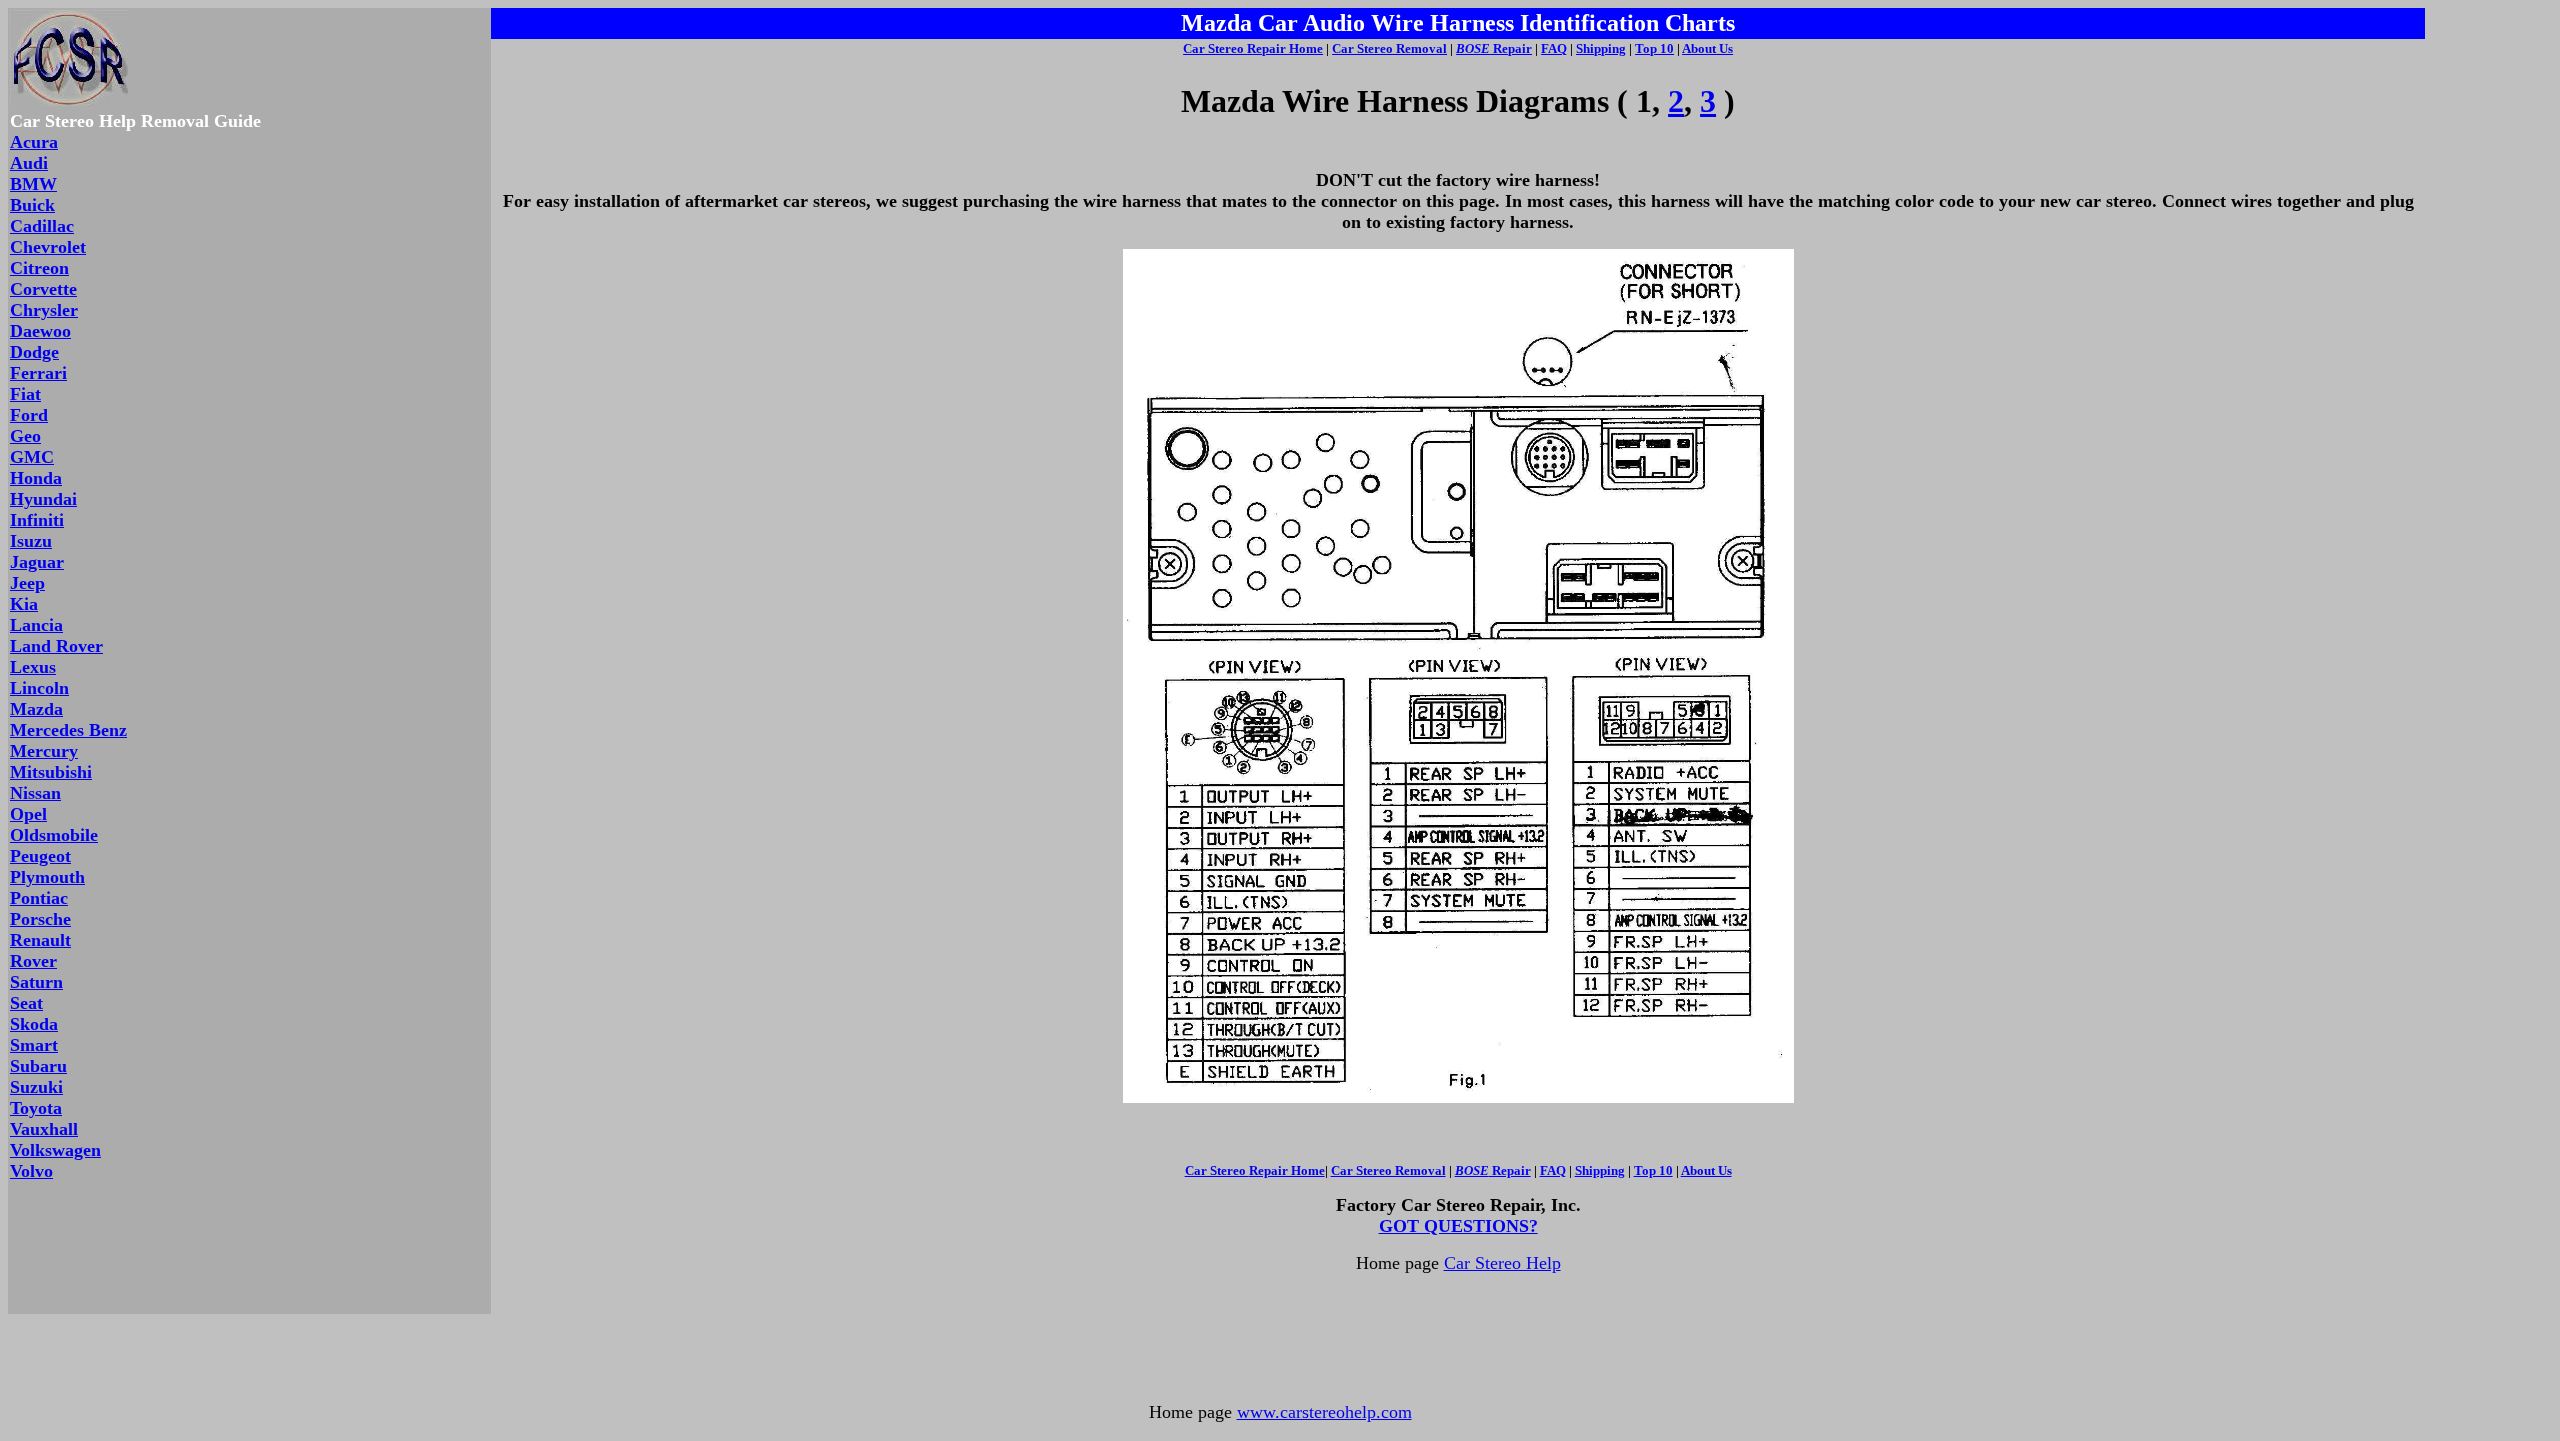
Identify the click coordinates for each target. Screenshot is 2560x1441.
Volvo (31, 1171)
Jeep (27, 583)
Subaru (38, 1066)
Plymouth (47, 877)
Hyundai (43, 499)
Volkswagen (55, 1150)
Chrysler (44, 310)
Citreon (39, 268)
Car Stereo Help (1502, 1263)
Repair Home (1285, 48)
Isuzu (31, 541)
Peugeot (40, 856)
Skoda (34, 1024)
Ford (29, 415)
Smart (34, 1045)
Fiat (25, 394)
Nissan (35, 793)
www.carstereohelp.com (1324, 1412)
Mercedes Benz (68, 730)
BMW (33, 184)
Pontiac (39, 898)
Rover (33, 961)
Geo (25, 436)
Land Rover (56, 646)
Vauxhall (44, 1129)
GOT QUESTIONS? (1458, 1226)
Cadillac (42, 226)
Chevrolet (48, 247)
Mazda (36, 709)
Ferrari (38, 373)
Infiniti (37, 520)
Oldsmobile (54, 835)
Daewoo (40, 331)
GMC (32, 457)
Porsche (40, 919)
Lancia (36, 625)
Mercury (44, 751)
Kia (24, 604)
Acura (34, 142)
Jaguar (37, 562)
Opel (28, 814)
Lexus (33, 667)
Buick (32, 205)
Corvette (43, 289)
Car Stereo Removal (1389, 48)
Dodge (34, 352)
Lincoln (39, 688)
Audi (29, 163)
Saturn (36, 982)
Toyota (36, 1108)
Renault (40, 940)
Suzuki (36, 1087)
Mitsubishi (51, 772)
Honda (36, 478)
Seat (26, 1003)
